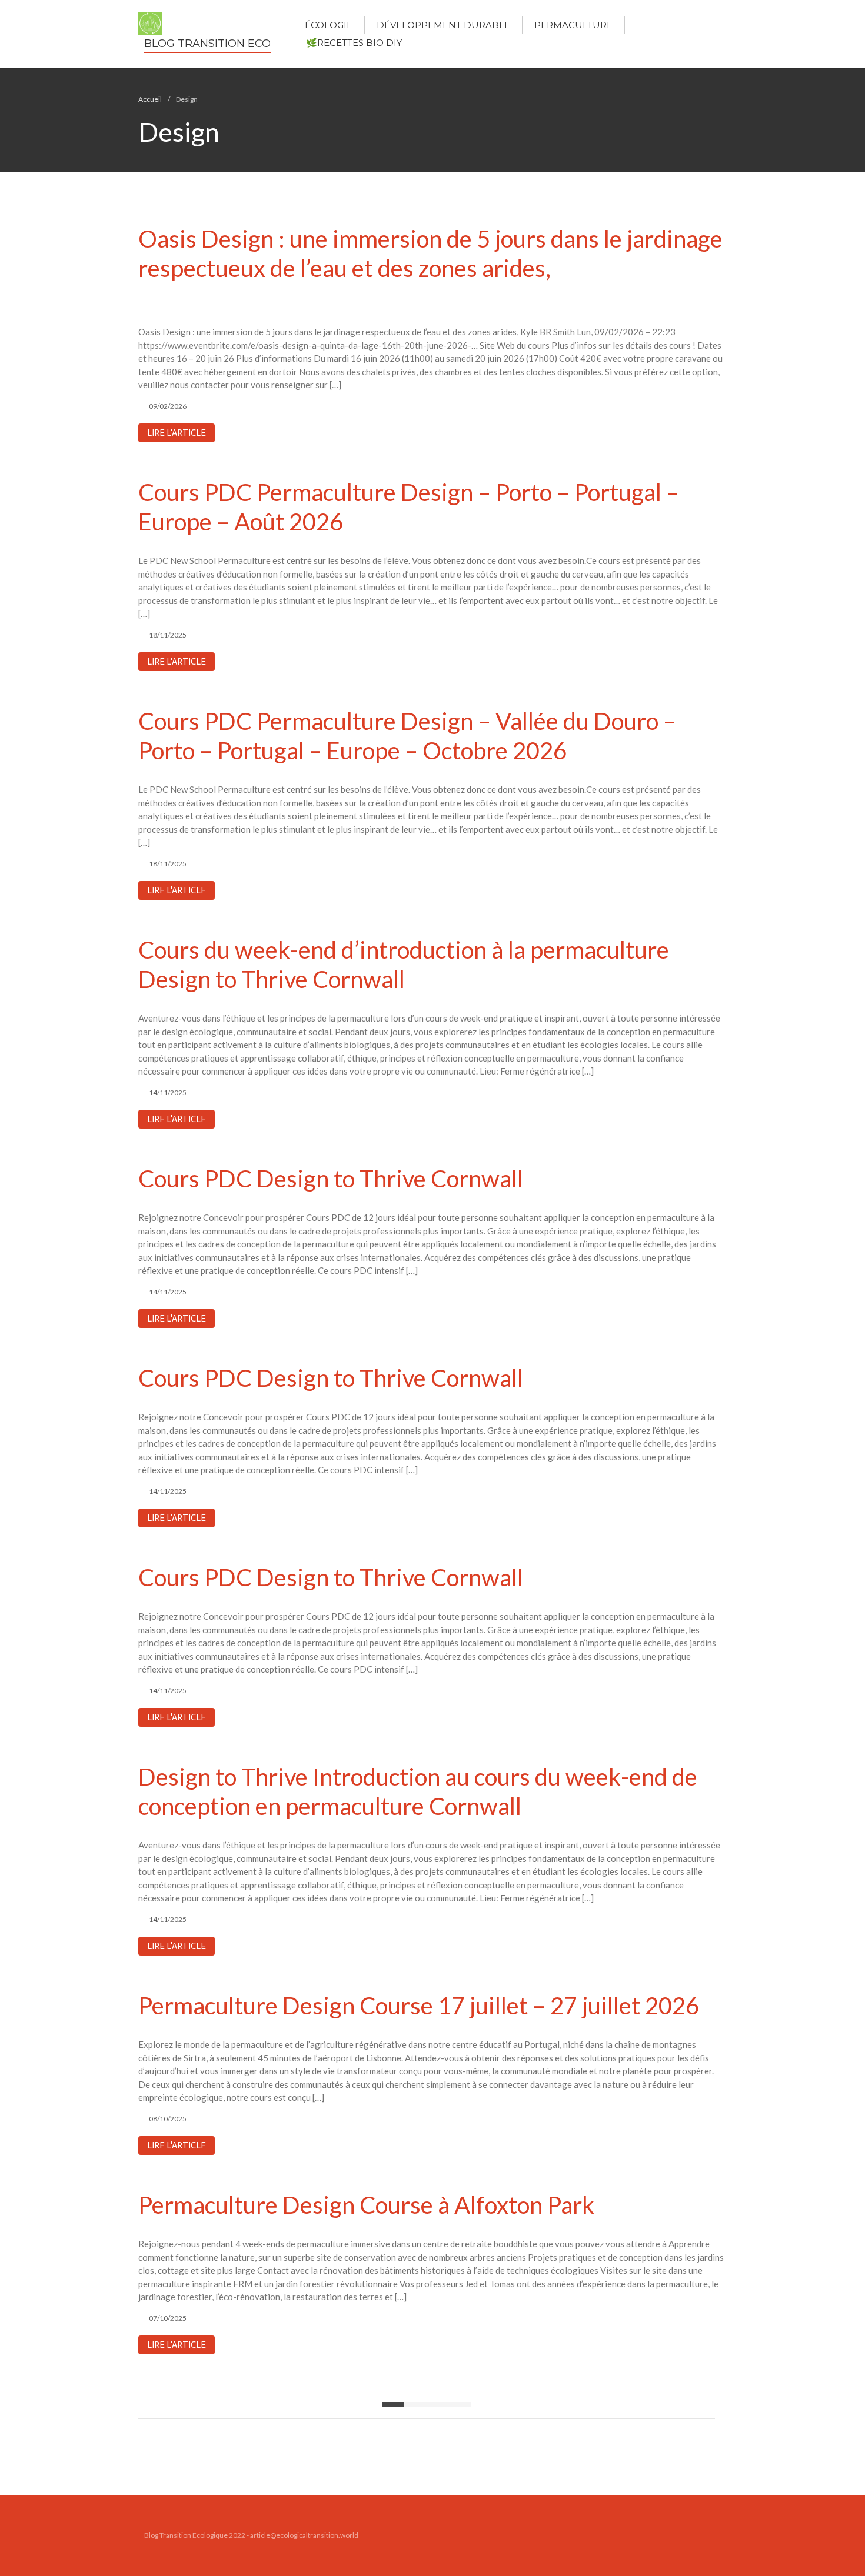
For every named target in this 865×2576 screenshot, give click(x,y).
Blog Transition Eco (207, 44)
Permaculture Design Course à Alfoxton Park (366, 2205)
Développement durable (443, 25)
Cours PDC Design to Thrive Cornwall (331, 1179)
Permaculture (573, 25)
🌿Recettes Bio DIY (354, 43)
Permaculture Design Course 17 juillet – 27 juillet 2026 (419, 2006)
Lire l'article (177, 433)
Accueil (150, 99)
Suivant (460, 2404)
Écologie (329, 25)
